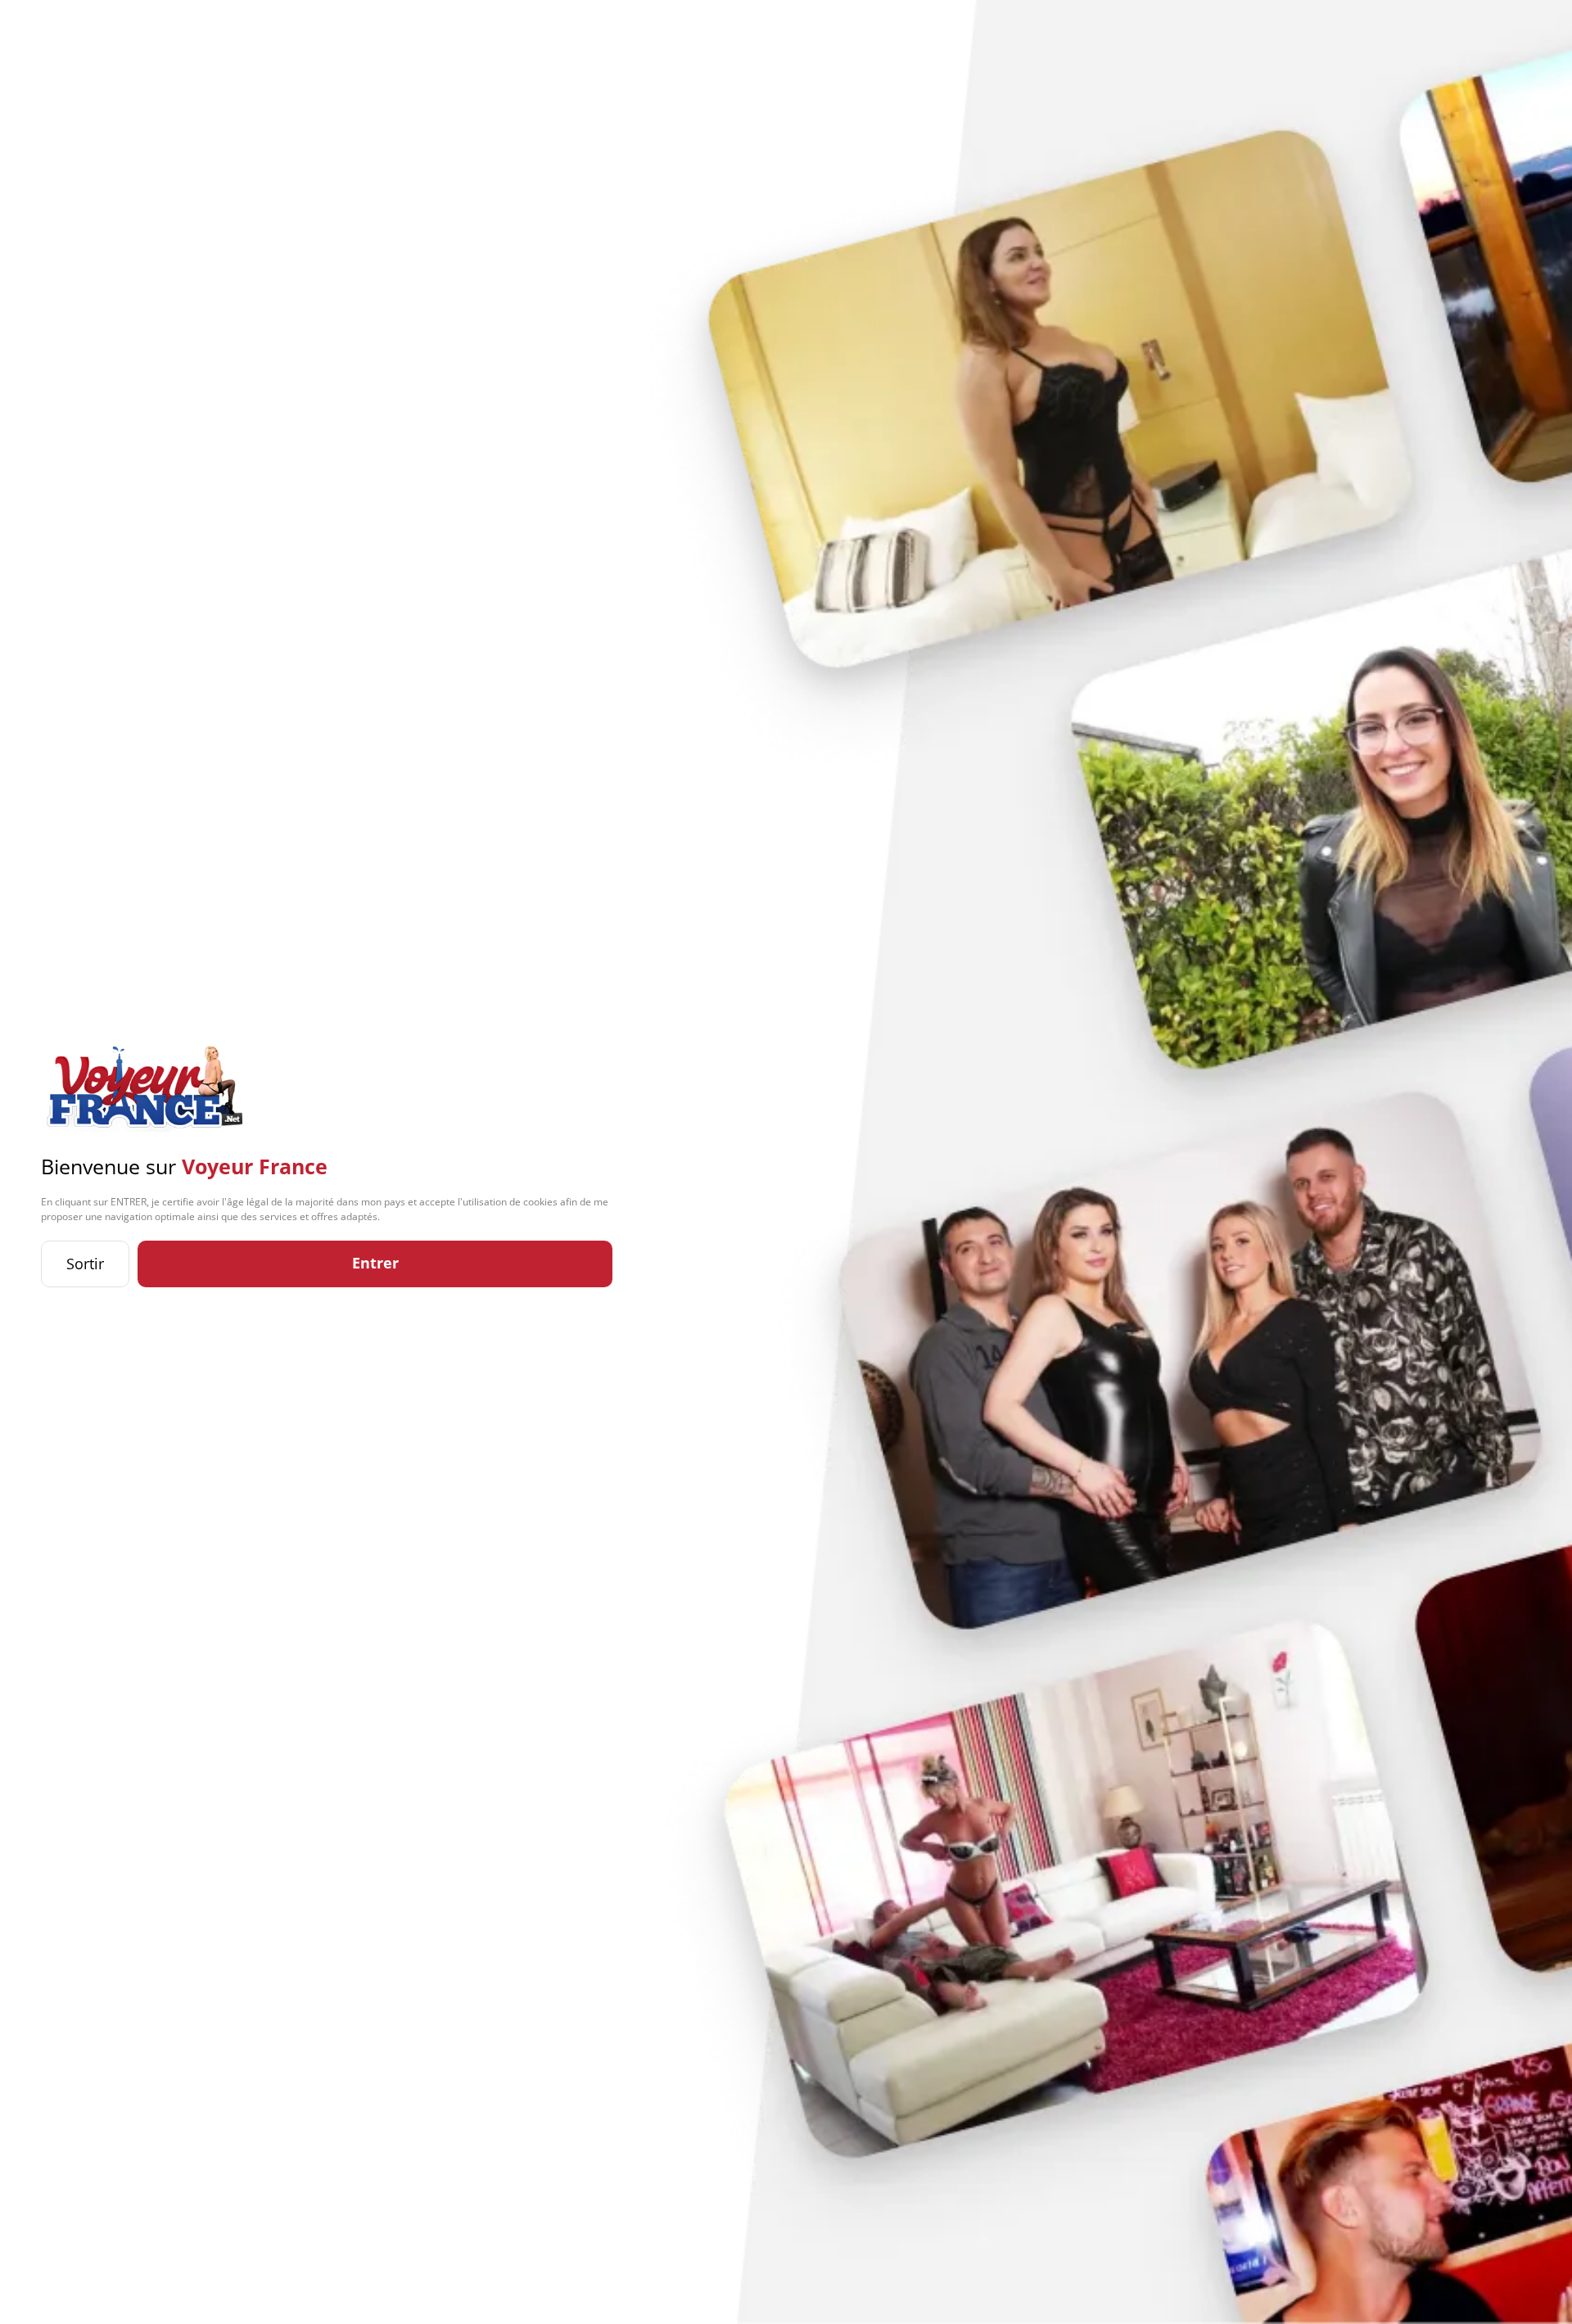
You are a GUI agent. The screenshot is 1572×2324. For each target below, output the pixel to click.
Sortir (85, 1264)
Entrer (375, 1263)
